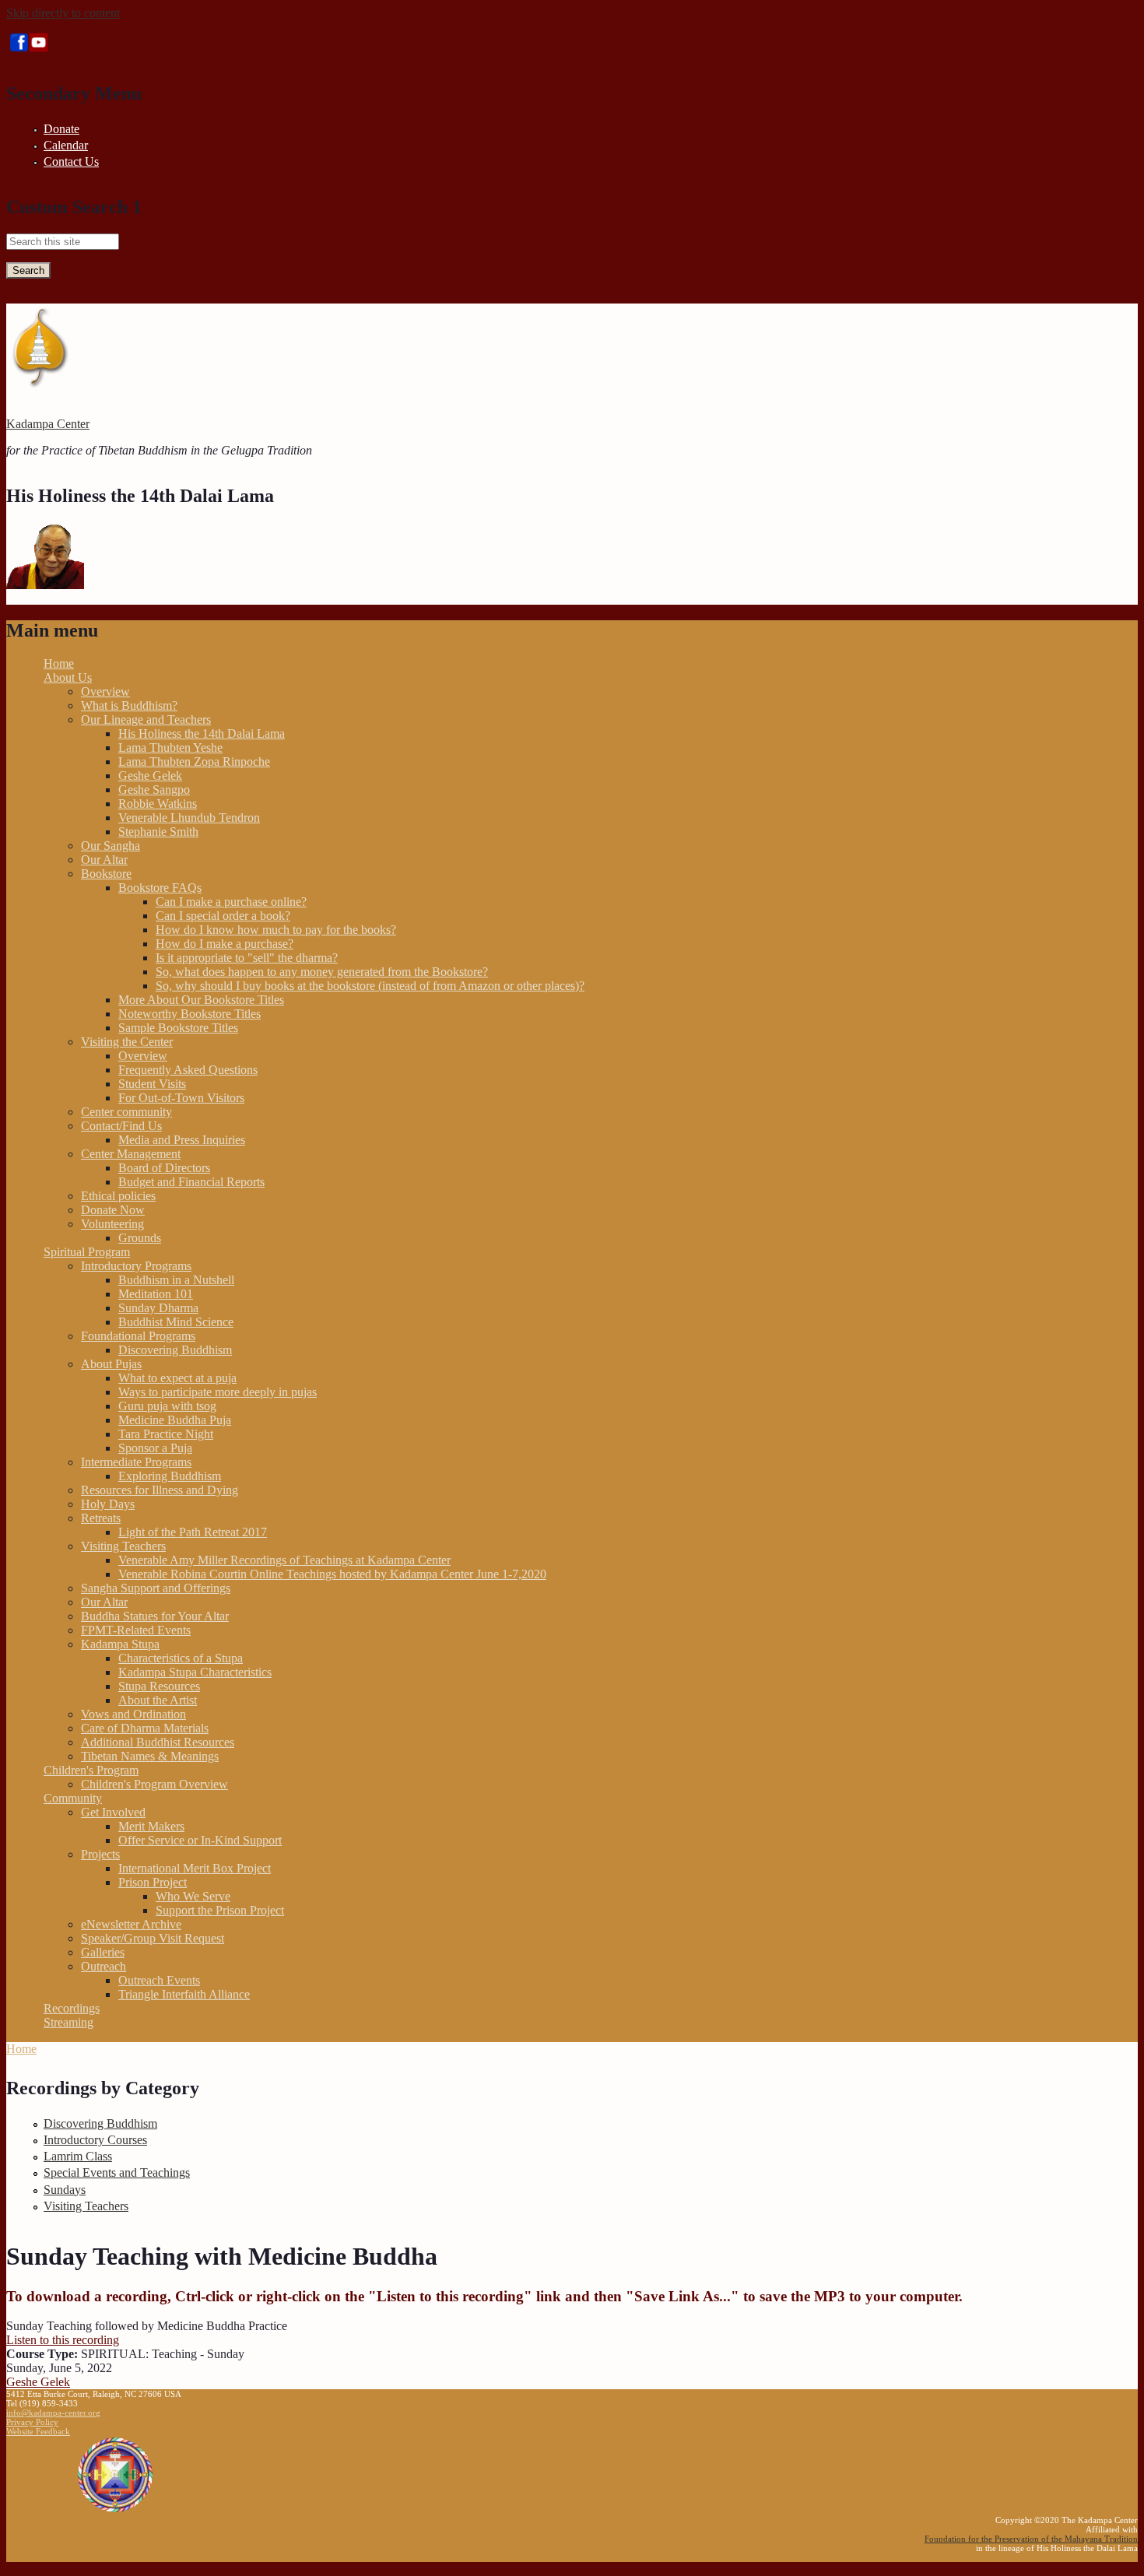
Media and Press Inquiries (182, 1140)
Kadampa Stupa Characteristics (195, 1672)
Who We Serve (193, 1896)
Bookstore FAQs (160, 888)
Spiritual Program (87, 1252)
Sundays (65, 2190)
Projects (100, 1854)
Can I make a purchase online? (231, 902)
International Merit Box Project (195, 1868)
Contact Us (71, 161)
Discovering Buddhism (175, 1350)
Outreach (104, 1966)
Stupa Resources (159, 1686)
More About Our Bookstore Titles (201, 1000)
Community (73, 1798)
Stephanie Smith (158, 832)
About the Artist (158, 1700)
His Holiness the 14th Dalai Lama (202, 733)
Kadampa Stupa (120, 1644)
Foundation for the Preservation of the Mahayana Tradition (1031, 2539)
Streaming (68, 2022)
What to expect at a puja (177, 1378)
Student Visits (152, 1084)
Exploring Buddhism (170, 1476)
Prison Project (153, 1882)
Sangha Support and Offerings (156, 1588)
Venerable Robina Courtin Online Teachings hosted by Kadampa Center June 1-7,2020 (332, 1574)
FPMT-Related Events (136, 1630)
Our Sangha (111, 846)
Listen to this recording (63, 2340)
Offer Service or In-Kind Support (200, 1840)
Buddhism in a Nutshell (176, 1280)
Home (59, 663)
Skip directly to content (63, 13)
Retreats (101, 1518)
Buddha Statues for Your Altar (155, 1616)
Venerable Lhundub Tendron (189, 818)
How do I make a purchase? (225, 944)
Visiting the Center (127, 1042)
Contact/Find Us (121, 1126)
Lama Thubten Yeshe (170, 748)
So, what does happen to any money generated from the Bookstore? (322, 972)
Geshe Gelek (150, 776)
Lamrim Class (78, 2156)
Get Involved (113, 1812)
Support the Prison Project (220, 1910)
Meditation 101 (156, 1294)
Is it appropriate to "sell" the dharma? (247, 958)
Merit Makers (151, 1826)
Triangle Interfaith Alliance (184, 1994)
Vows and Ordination (133, 1714)
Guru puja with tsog (167, 1406)
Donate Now (113, 1210)
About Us (68, 677)
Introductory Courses (95, 2140)
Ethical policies (118, 1196)
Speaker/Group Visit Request (153, 1938)
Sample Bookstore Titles (178, 1028)
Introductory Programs (136, 1266)
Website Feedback (38, 2431)
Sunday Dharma (158, 1308)
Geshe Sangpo (154, 790)
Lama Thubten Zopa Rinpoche (194, 762)
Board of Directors (164, 1168)
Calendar (66, 145)
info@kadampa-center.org (53, 2413)
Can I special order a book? (223, 916)
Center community (126, 1112)
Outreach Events (159, 1980)
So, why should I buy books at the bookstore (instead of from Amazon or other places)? (370, 986)
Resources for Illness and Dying (160, 1490)
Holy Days (108, 1504)
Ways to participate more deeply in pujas (218, 1392)
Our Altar (104, 860)
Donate (61, 129)
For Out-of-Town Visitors (181, 1098)
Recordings (72, 2008)
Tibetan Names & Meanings (150, 1756)
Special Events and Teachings (117, 2172)
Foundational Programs (138, 1336)
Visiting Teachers (123, 1546)
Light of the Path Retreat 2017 (193, 1532)
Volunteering (112, 1224)
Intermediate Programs (136, 1462)
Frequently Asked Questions (188, 1070)
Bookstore (106, 874)
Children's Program (91, 1770)
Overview (105, 691)
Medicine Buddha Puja (175, 1420)
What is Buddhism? (129, 705)
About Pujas (111, 1364)
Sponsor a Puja (155, 1448)
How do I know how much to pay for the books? (276, 930)
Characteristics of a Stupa (181, 1658)
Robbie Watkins (158, 804)
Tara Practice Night (166, 1434)
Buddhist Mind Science (176, 1322)
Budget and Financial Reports (191, 1182)
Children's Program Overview (154, 1784)
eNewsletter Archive (131, 1924)
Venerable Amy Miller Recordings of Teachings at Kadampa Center (284, 1560)
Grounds (140, 1238)
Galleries (103, 1952)
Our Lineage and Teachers (146, 719)
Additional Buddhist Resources (158, 1742)
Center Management (131, 1154)
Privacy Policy (32, 2422)
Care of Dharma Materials (145, 1728)
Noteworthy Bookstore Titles (189, 1014)
